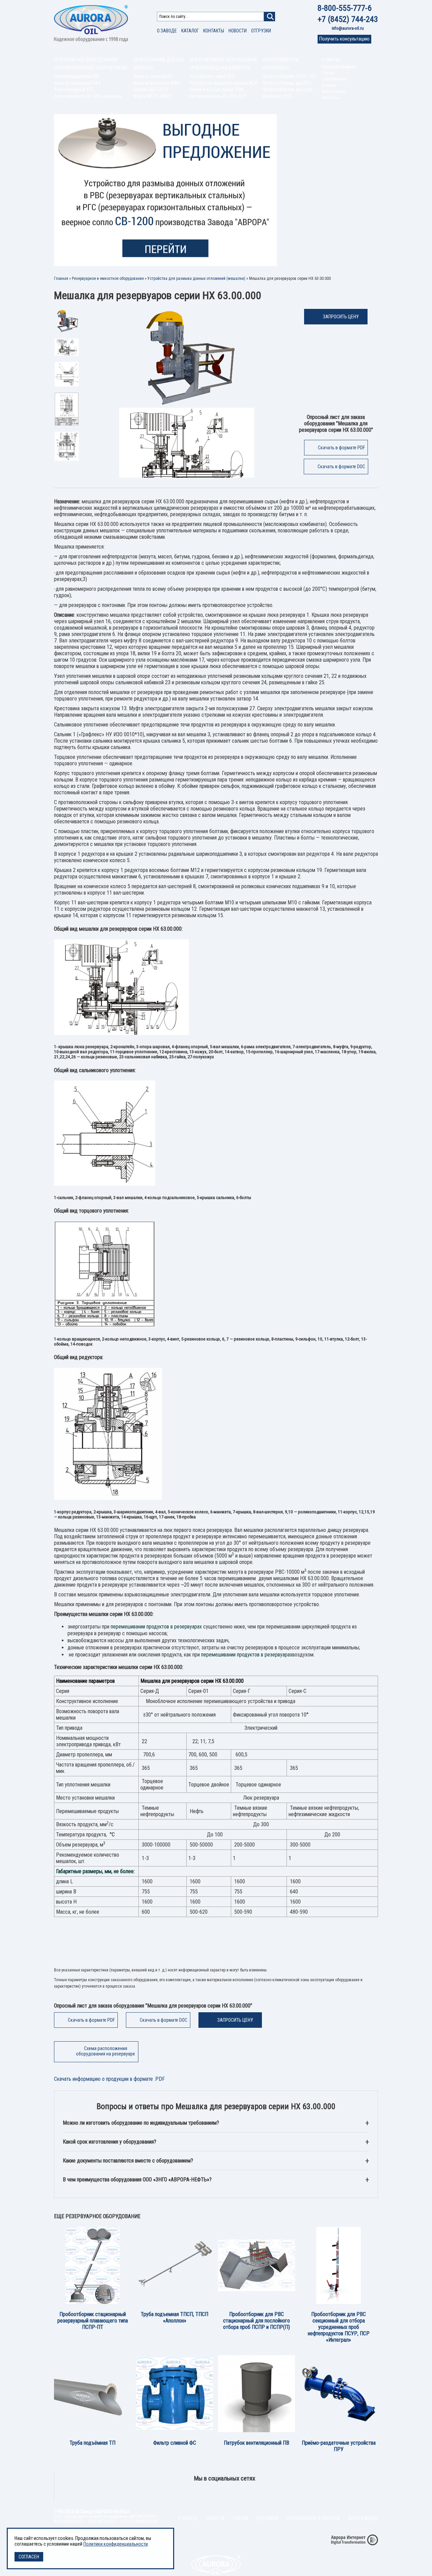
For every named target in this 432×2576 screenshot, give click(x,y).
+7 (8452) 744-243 (348, 19)
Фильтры (143, 68)
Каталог (190, 31)
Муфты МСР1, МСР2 (153, 96)
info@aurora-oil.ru (348, 28)
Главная (61, 278)
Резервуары (276, 68)
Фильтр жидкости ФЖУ (157, 83)
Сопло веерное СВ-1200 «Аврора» (88, 96)
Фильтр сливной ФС (154, 76)
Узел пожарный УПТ (74, 89)
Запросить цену (341, 317)
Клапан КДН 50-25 (151, 89)
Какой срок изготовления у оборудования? (110, 2142)
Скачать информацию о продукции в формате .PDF (109, 2079)
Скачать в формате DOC (341, 467)
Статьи (328, 73)
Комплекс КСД (277, 96)
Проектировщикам (339, 67)
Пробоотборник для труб (288, 89)
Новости (238, 31)
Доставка (267, 2518)
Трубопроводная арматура (220, 68)
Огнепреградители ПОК (77, 76)
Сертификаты (334, 79)
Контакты (214, 31)
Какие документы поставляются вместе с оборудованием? (128, 2161)
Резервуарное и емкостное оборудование (108, 278)
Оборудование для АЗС (159, 60)
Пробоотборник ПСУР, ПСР (290, 76)
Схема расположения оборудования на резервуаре (105, 2051)
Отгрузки (261, 31)
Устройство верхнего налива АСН (223, 83)
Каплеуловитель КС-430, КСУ (218, 96)
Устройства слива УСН (212, 76)
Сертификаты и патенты (313, 2518)
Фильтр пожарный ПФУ (77, 83)
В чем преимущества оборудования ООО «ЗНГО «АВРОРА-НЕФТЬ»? (137, 2180)
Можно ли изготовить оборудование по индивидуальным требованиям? (141, 2123)
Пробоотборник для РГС (287, 83)
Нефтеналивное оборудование (223, 60)
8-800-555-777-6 (345, 8)
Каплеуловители (281, 60)
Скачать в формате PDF (341, 448)
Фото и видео (334, 91)
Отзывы (329, 85)
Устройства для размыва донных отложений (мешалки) (196, 278)
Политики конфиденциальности (116, 2544)
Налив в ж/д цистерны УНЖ (217, 89)
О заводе (167, 31)
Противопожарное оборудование (91, 68)
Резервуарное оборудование (86, 60)
